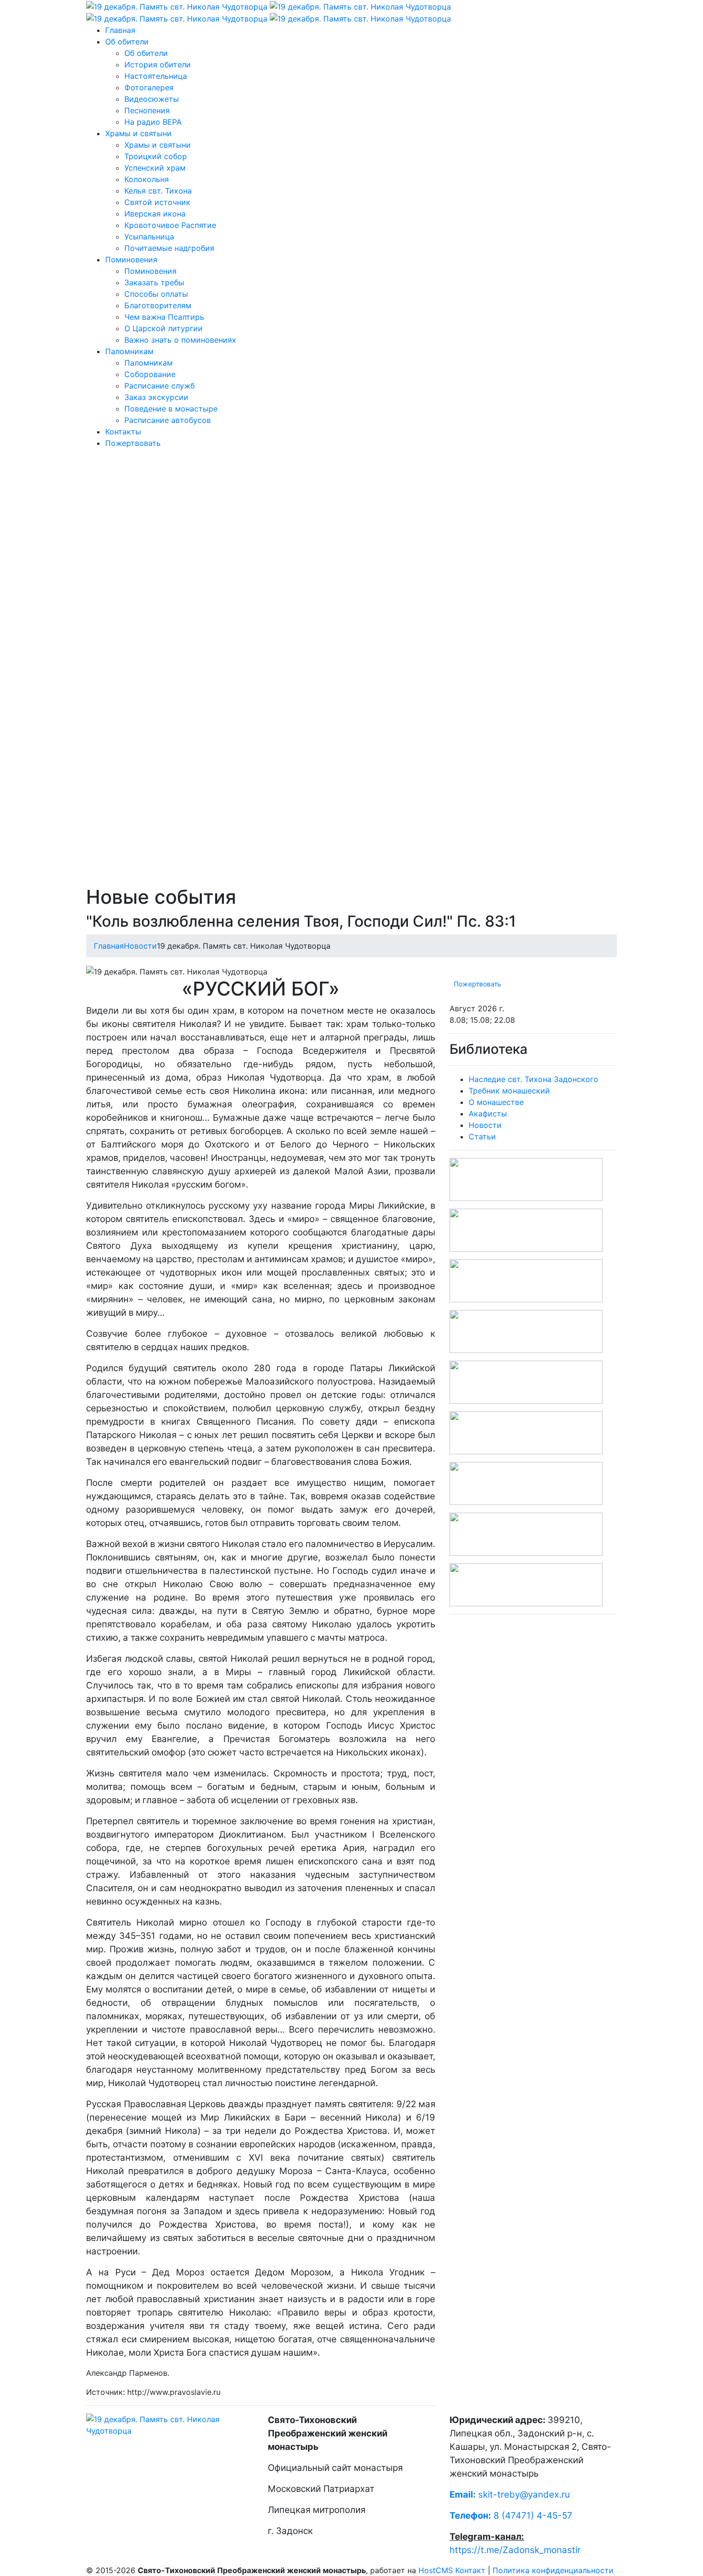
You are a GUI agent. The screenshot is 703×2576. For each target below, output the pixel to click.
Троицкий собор (156, 156)
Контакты (123, 432)
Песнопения (147, 110)
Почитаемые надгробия (169, 248)
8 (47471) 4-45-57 (511, 2516)
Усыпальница (149, 237)
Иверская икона (155, 214)
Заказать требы (154, 282)
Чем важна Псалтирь (164, 317)
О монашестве (496, 1102)
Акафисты (488, 1114)
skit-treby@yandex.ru (524, 2495)
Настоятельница (156, 76)
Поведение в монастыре (171, 409)
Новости (140, 946)
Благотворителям (158, 305)
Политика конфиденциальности (553, 2570)
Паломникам (129, 351)
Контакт (470, 2570)
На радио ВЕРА (153, 122)
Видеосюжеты (152, 99)
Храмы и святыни (138, 133)
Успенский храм (155, 168)
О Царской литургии (164, 328)
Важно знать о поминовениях (180, 340)
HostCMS (436, 2570)
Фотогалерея (149, 87)
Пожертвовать (133, 443)
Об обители (127, 42)
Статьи (482, 1136)
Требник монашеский (509, 1091)
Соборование (150, 374)
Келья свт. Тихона (158, 191)
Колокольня (147, 179)
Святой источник (157, 202)
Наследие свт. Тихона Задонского (533, 1079)
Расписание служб (159, 386)
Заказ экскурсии (156, 397)
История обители (158, 65)
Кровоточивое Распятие (170, 225)
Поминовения (131, 260)
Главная (120, 30)
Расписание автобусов (168, 420)
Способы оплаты (156, 294)
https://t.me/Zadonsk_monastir (515, 2550)
